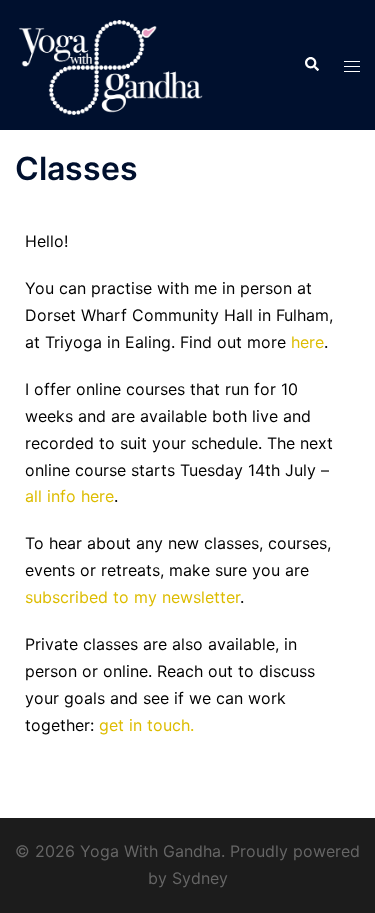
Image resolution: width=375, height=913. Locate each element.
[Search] (311, 65)
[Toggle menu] (352, 65)
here (307, 342)
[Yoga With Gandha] (111, 63)
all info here (69, 496)
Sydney (200, 878)
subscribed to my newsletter (132, 597)
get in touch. (146, 725)
